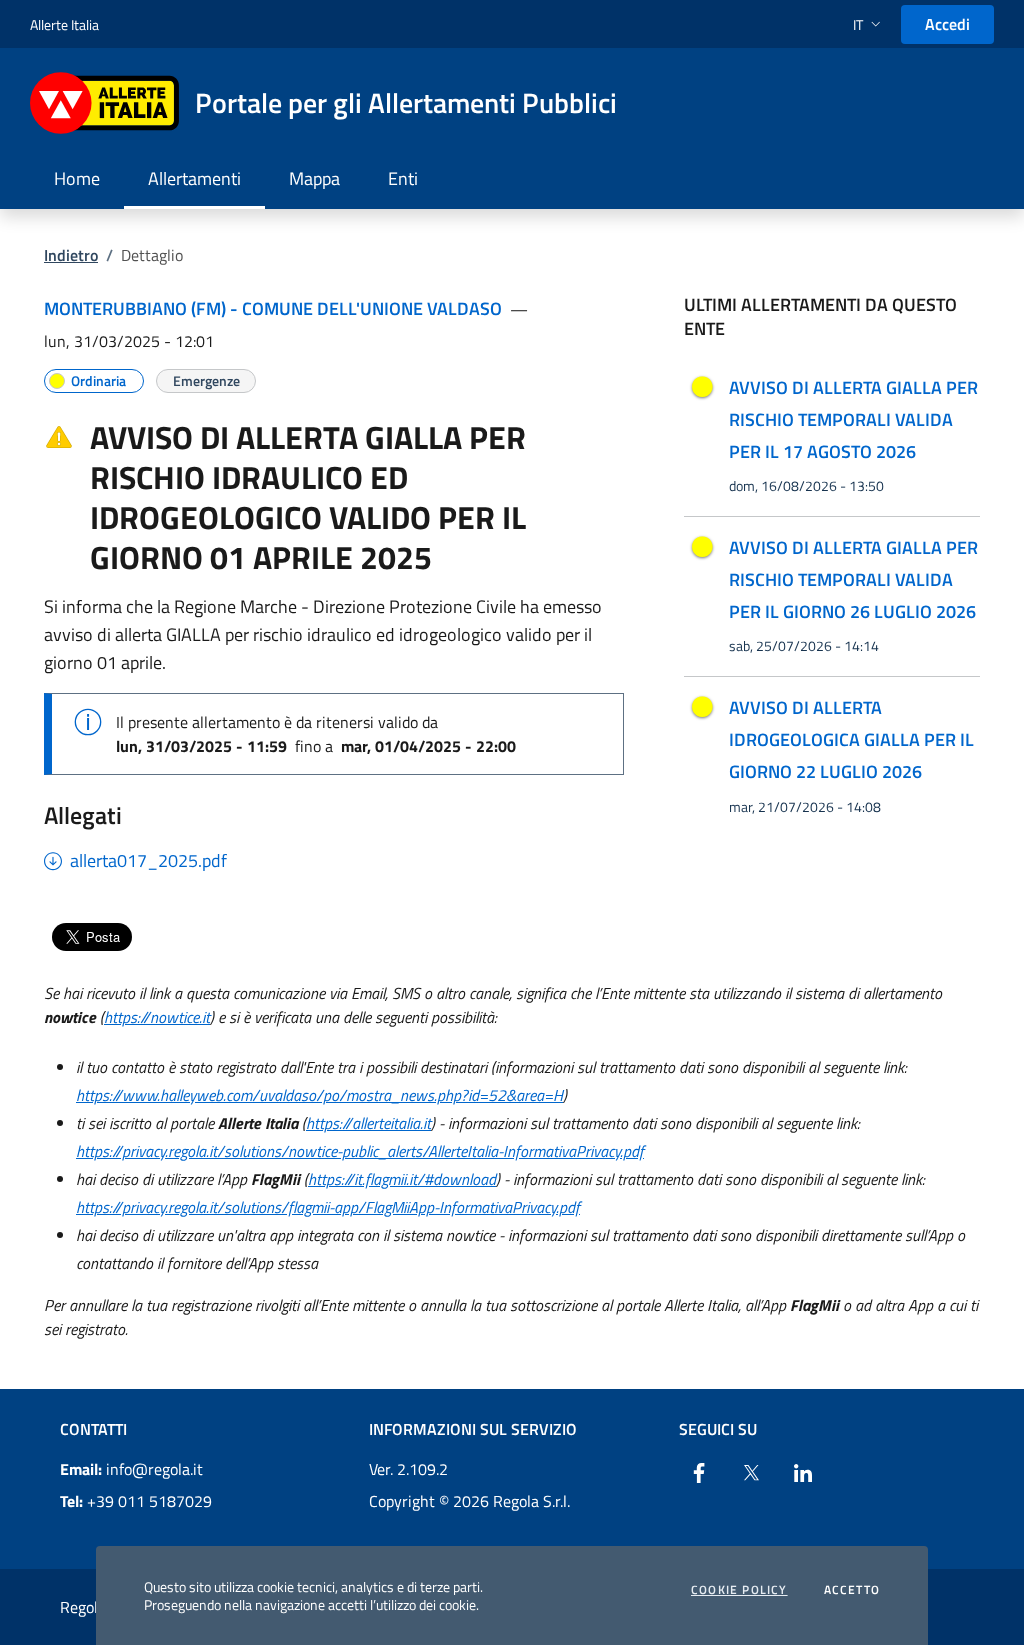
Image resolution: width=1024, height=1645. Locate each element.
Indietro (71, 255)
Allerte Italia (64, 24)
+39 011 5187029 (136, 1501)
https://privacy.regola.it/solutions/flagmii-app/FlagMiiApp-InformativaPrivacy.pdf (328, 1207)
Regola (83, 1607)
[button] (869, 24)
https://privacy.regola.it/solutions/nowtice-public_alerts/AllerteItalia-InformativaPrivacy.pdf (360, 1151)
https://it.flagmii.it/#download (402, 1179)
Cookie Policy (739, 1590)
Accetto (852, 1590)
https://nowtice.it (157, 1017)
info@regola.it (131, 1469)
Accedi (947, 24)
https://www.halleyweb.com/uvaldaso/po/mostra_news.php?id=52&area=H (319, 1095)
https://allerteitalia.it (368, 1123)
